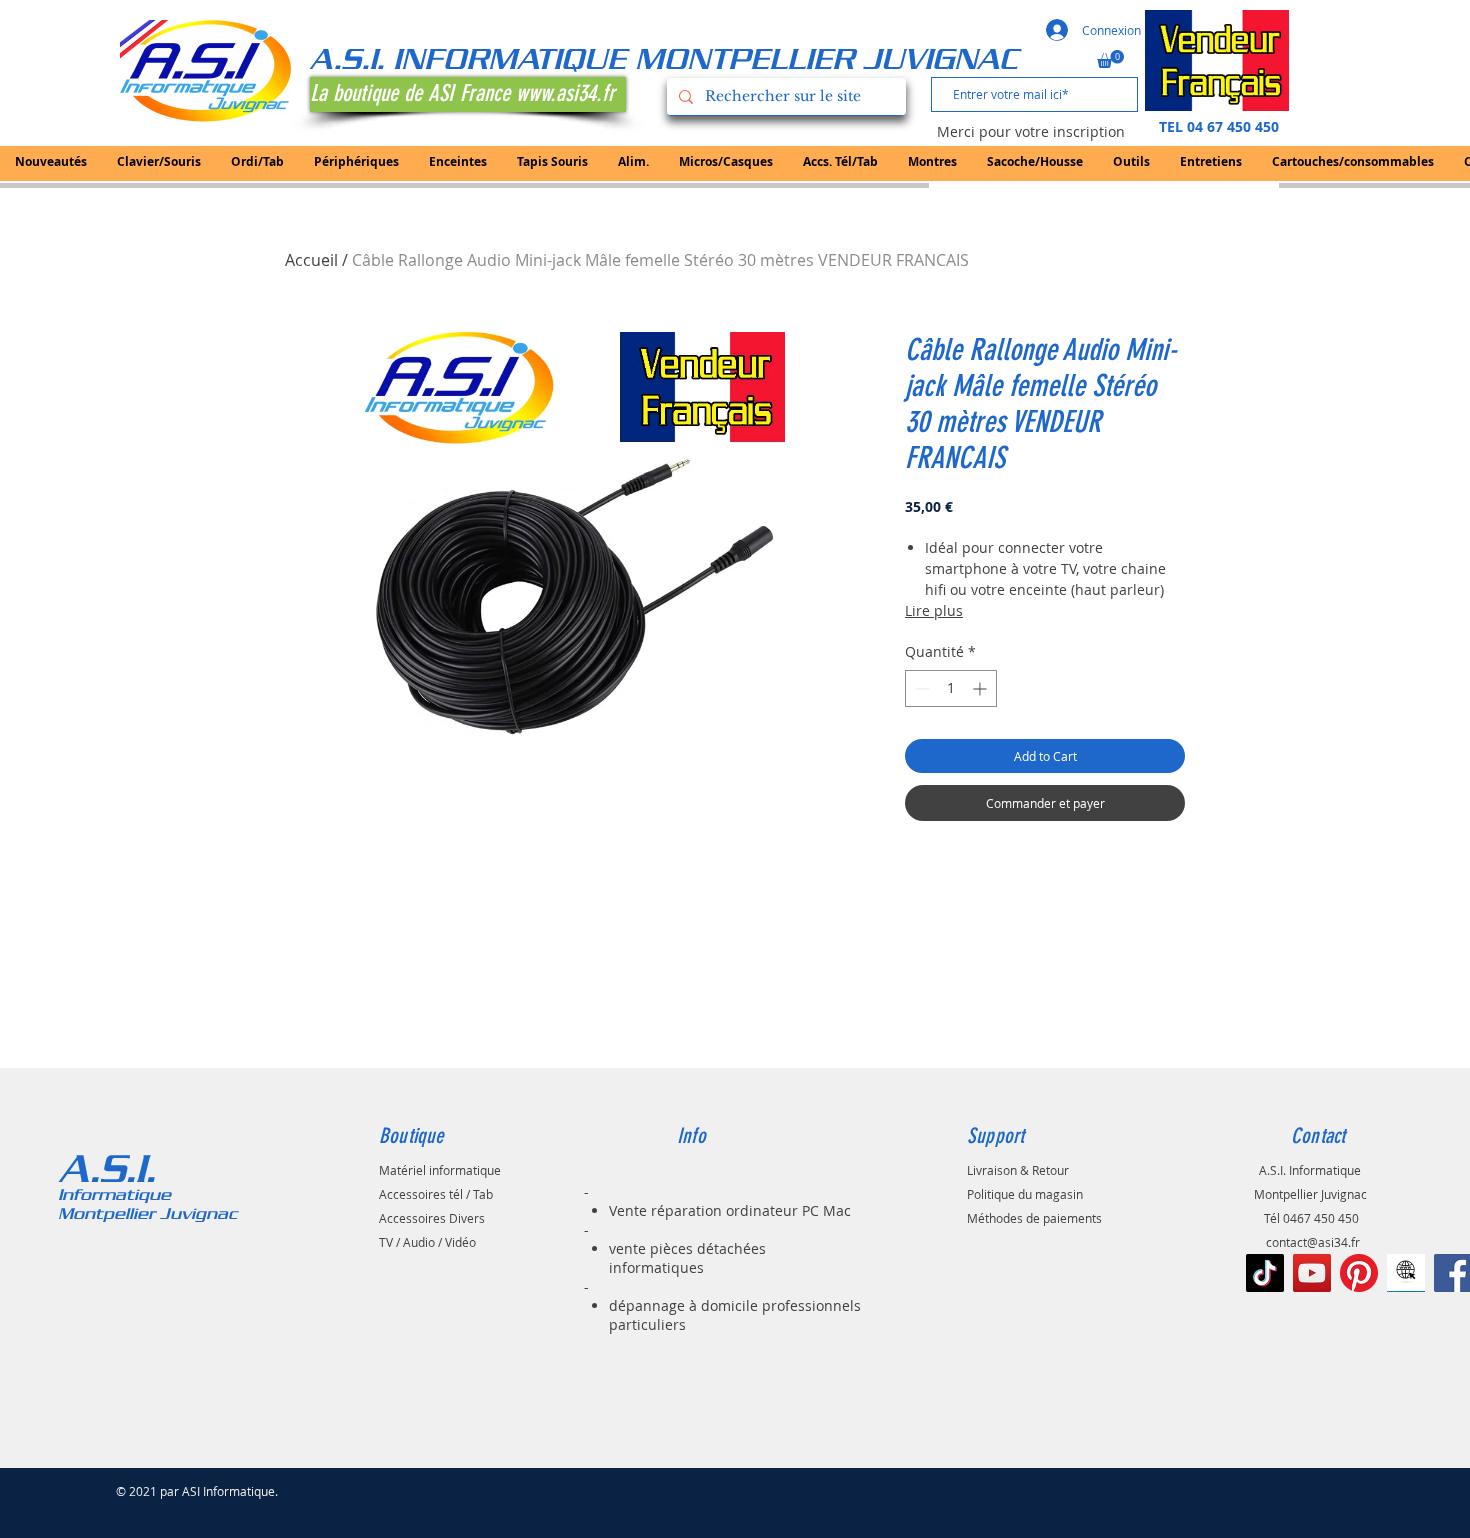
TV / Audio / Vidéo (427, 1242)
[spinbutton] (951, 688)
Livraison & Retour (1018, 1170)
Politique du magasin (1025, 1194)
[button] (1110, 59)
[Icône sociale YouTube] (1312, 1273)
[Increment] (981, 688)
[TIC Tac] (1265, 1273)
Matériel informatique (440, 1170)
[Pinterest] (1359, 1273)
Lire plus (934, 610)
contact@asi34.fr (1313, 1242)
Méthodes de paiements (1034, 1218)
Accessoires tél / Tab (436, 1194)
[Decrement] (920, 688)
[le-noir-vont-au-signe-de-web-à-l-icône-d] (1406, 1273)
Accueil (311, 260)
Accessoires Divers (432, 1218)
